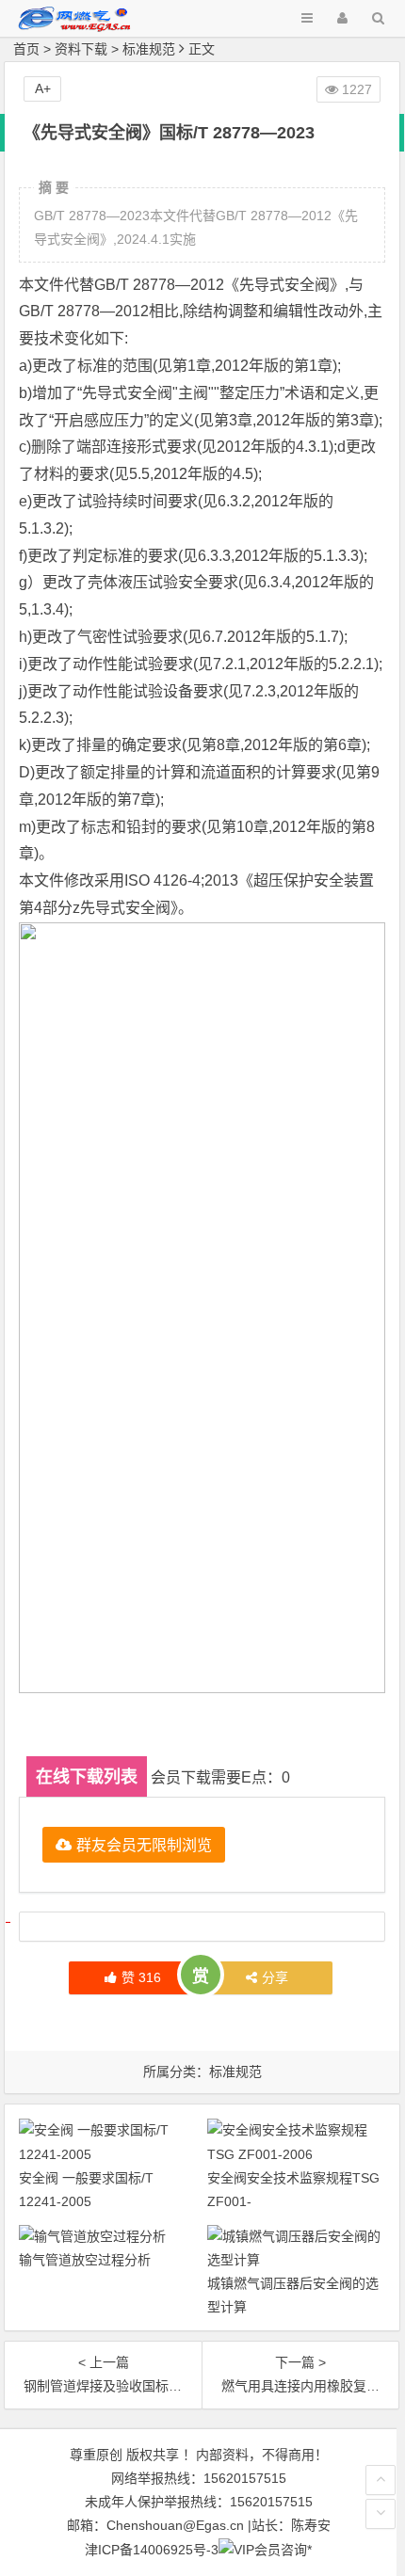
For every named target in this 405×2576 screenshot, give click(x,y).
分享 (275, 1977)
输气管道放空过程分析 (85, 2260)
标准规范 (149, 49)
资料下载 (81, 49)
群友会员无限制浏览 (144, 1844)
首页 (26, 49)
